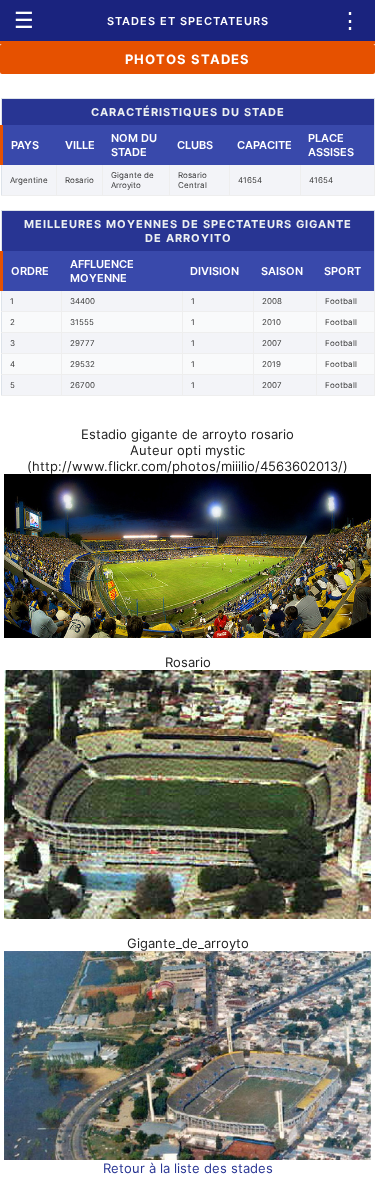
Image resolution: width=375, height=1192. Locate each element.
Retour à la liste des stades (188, 1168)
